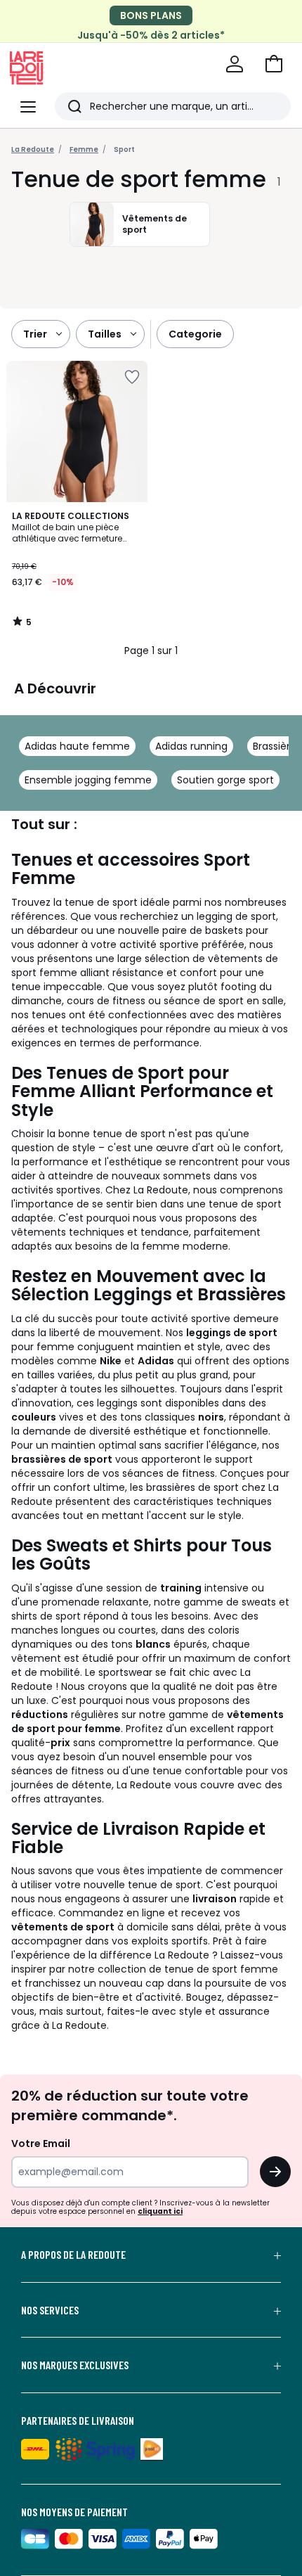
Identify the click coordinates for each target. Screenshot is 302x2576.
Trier (35, 334)
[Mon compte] (235, 64)
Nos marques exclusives (75, 2365)
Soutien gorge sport (225, 780)
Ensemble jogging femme (88, 780)
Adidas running (191, 746)
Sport (124, 149)
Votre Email (41, 2144)
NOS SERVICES (50, 2310)
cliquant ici (160, 2211)
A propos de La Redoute (73, 2255)
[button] (274, 64)
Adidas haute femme (77, 746)
